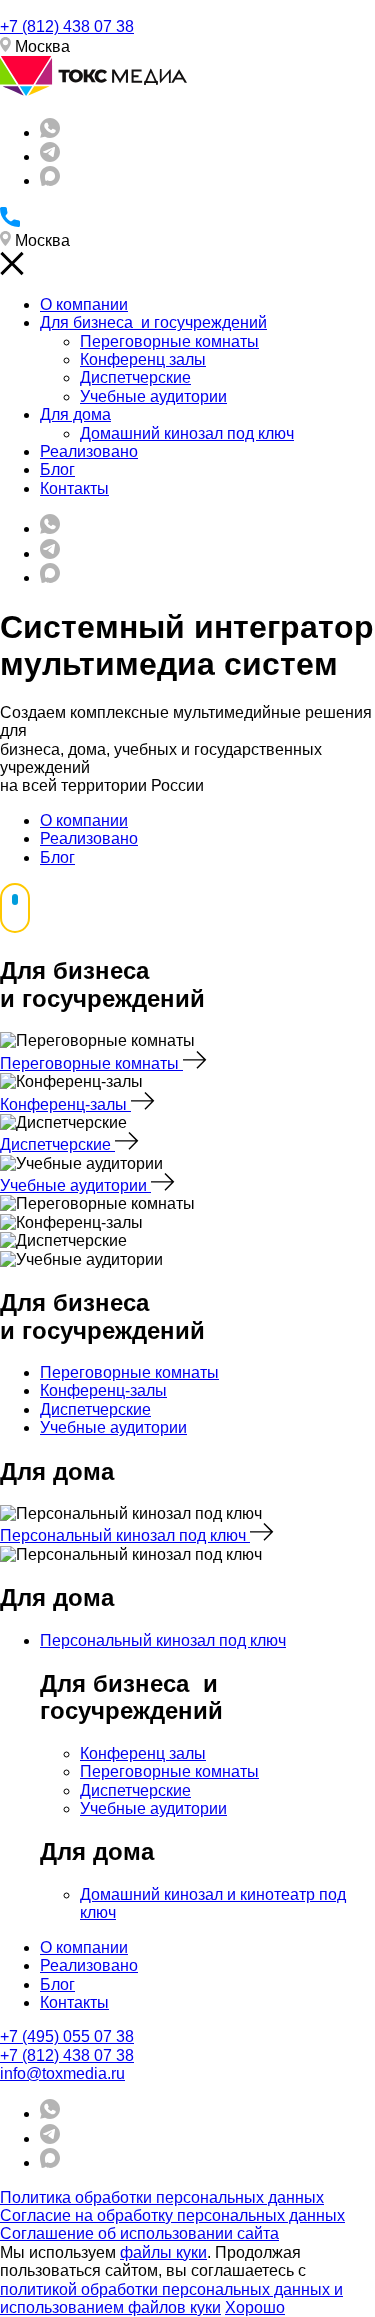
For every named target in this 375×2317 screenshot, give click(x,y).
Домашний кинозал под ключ (187, 433)
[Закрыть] (12, 270)
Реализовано (89, 451)
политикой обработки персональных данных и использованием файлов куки (171, 2298)
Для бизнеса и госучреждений (153, 322)
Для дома (75, 414)
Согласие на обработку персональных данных (172, 2215)
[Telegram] (50, 156)
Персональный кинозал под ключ (125, 1535)
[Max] (50, 180)
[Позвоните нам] (10, 221)
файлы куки (163, 2252)
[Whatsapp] (50, 132)
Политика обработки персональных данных (162, 2197)
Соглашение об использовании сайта (139, 2233)
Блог (57, 469)
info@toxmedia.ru (62, 2073)
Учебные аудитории (153, 396)
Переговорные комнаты (169, 341)
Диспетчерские (135, 377)
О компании (84, 304)
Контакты (74, 488)
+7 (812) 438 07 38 (67, 26)
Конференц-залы (65, 1104)
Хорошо (255, 2307)
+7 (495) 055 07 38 (67, 2036)
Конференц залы (143, 359)
